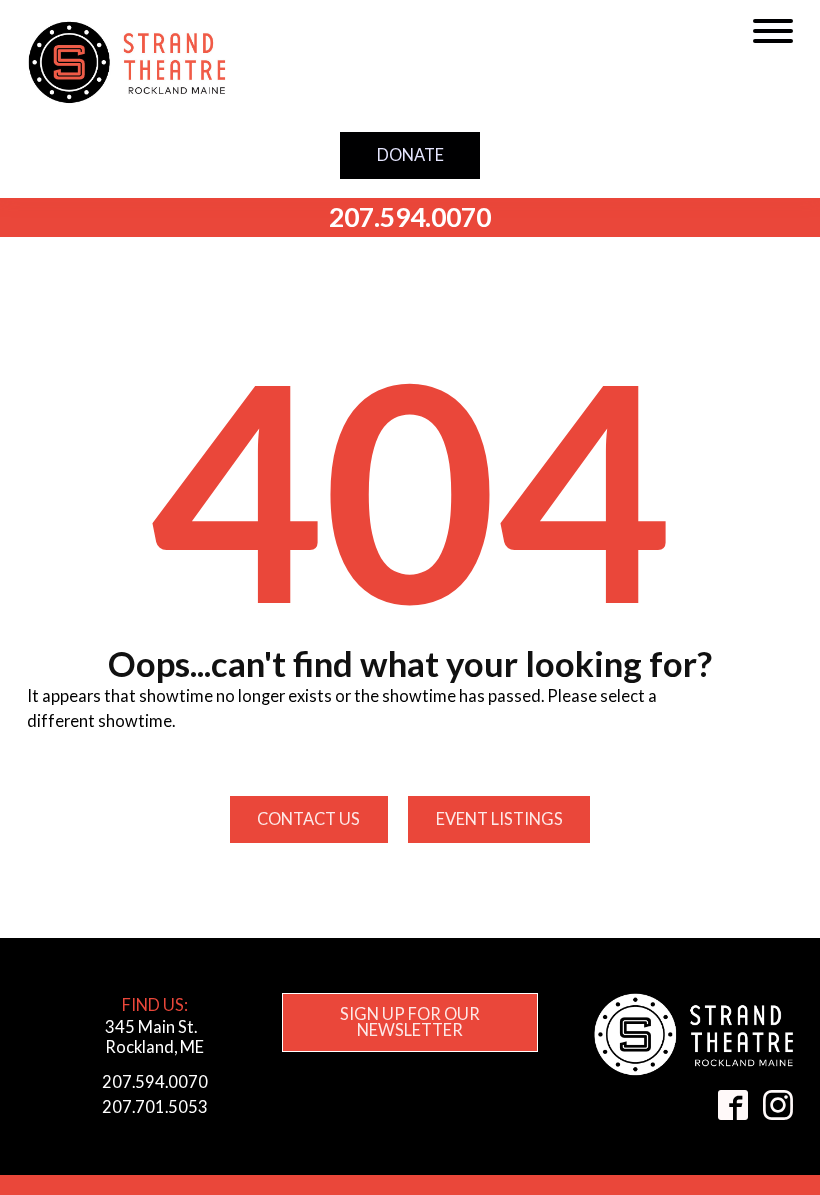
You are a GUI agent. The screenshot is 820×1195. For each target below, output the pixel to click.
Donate (410, 154)
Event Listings (499, 818)
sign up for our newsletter (410, 1021)
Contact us (308, 818)
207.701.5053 (155, 1106)
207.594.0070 (410, 217)
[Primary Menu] (773, 31)
